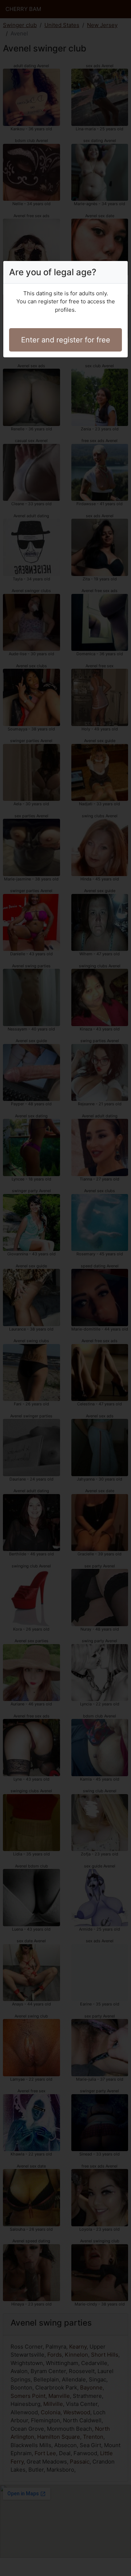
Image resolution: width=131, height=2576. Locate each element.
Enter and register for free (66, 340)
